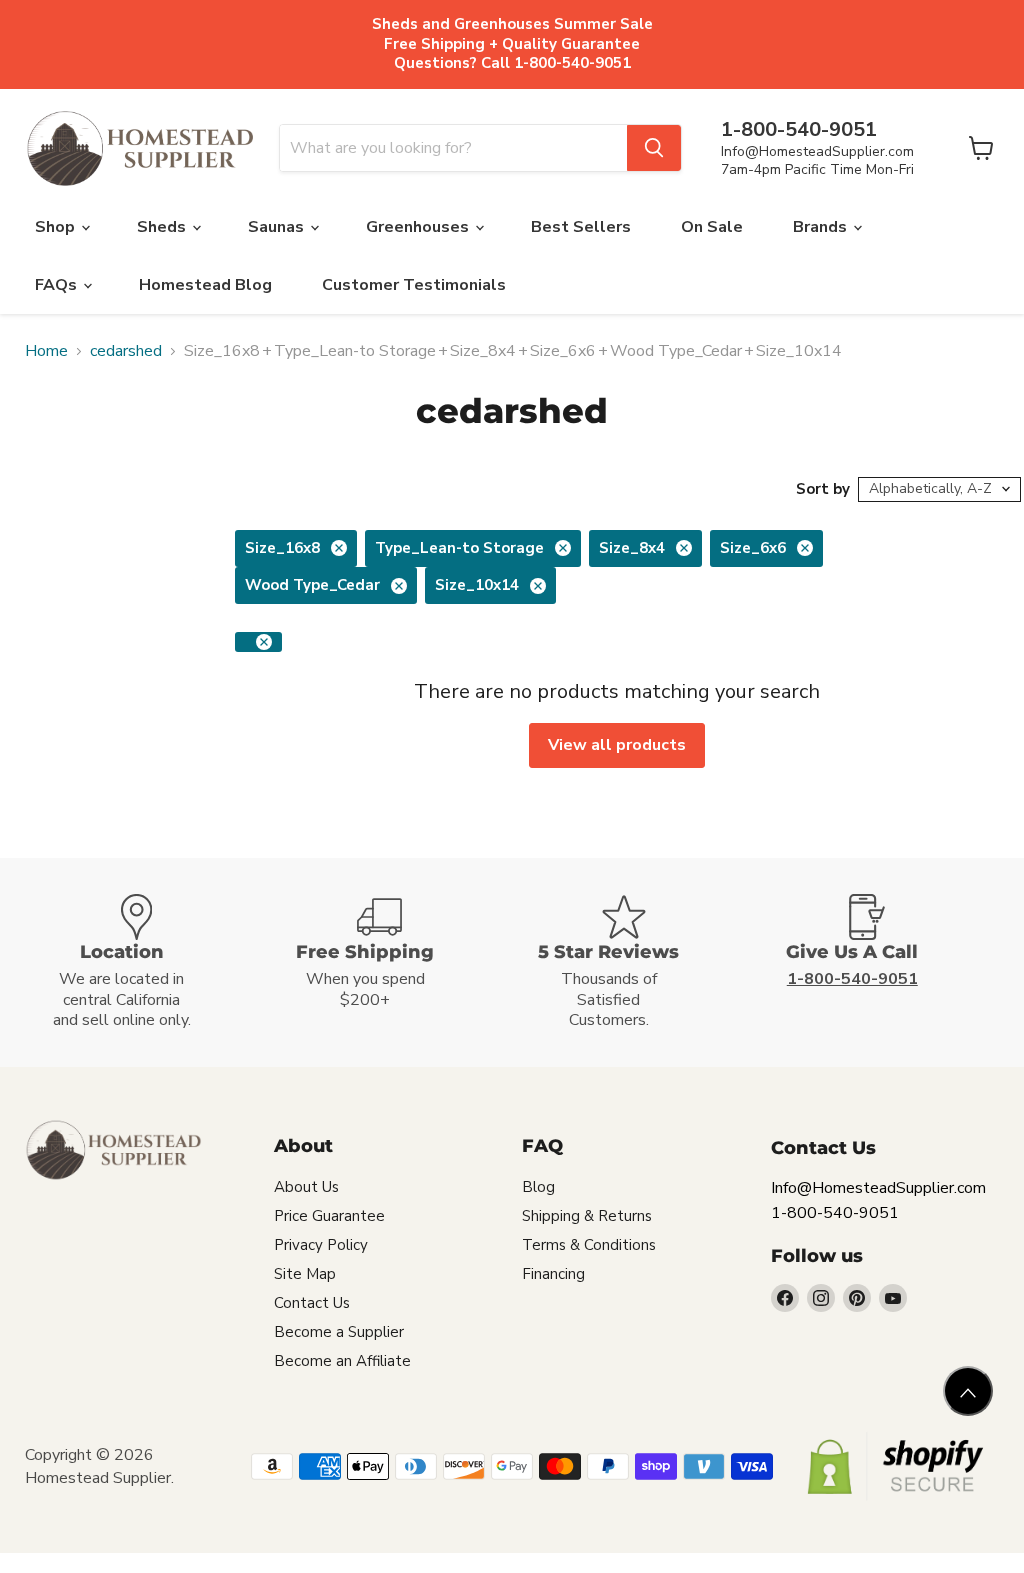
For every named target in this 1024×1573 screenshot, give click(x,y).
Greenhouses (419, 227)
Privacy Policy (321, 1245)
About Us (306, 1187)
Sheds (163, 227)
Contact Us (312, 1303)
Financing (553, 1274)
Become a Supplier (339, 1332)
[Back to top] (968, 1391)
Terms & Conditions (589, 1245)
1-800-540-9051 (835, 1213)
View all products (617, 745)
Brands (822, 227)
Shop (57, 227)
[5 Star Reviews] (634, 963)
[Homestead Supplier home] (140, 149)
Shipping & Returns (587, 1216)
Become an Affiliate (342, 1361)
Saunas (278, 227)
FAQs (58, 285)
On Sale (712, 227)
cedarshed (126, 351)
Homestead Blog (205, 285)
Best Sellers (581, 227)
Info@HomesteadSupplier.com (817, 151)
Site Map (305, 1274)
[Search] (654, 148)
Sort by (823, 489)
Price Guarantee (329, 1216)
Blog (538, 1187)
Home (46, 351)
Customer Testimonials (414, 285)
